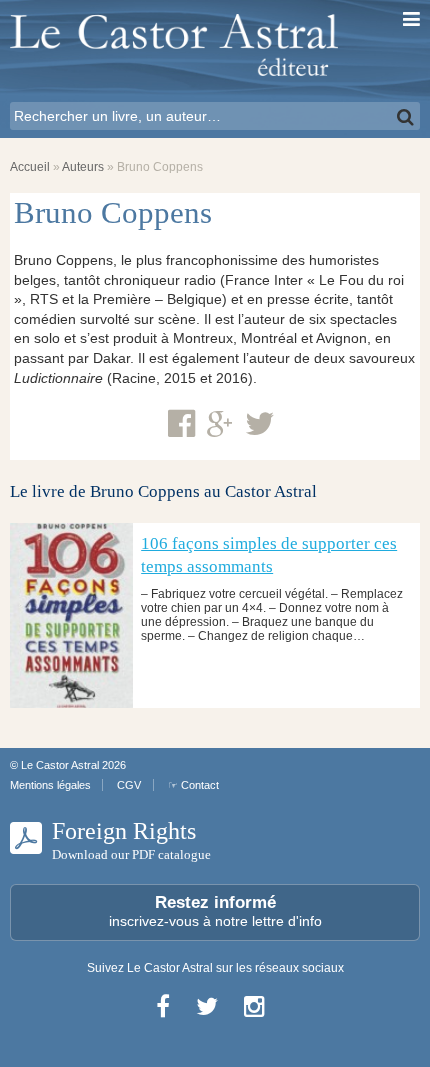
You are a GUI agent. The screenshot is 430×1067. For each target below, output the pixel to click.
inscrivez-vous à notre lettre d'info (215, 911)
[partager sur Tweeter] (260, 424)
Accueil (30, 167)
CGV (129, 785)
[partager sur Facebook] (181, 424)
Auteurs (83, 167)
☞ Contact (193, 785)
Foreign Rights (131, 840)
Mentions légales (50, 785)
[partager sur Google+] (220, 425)
